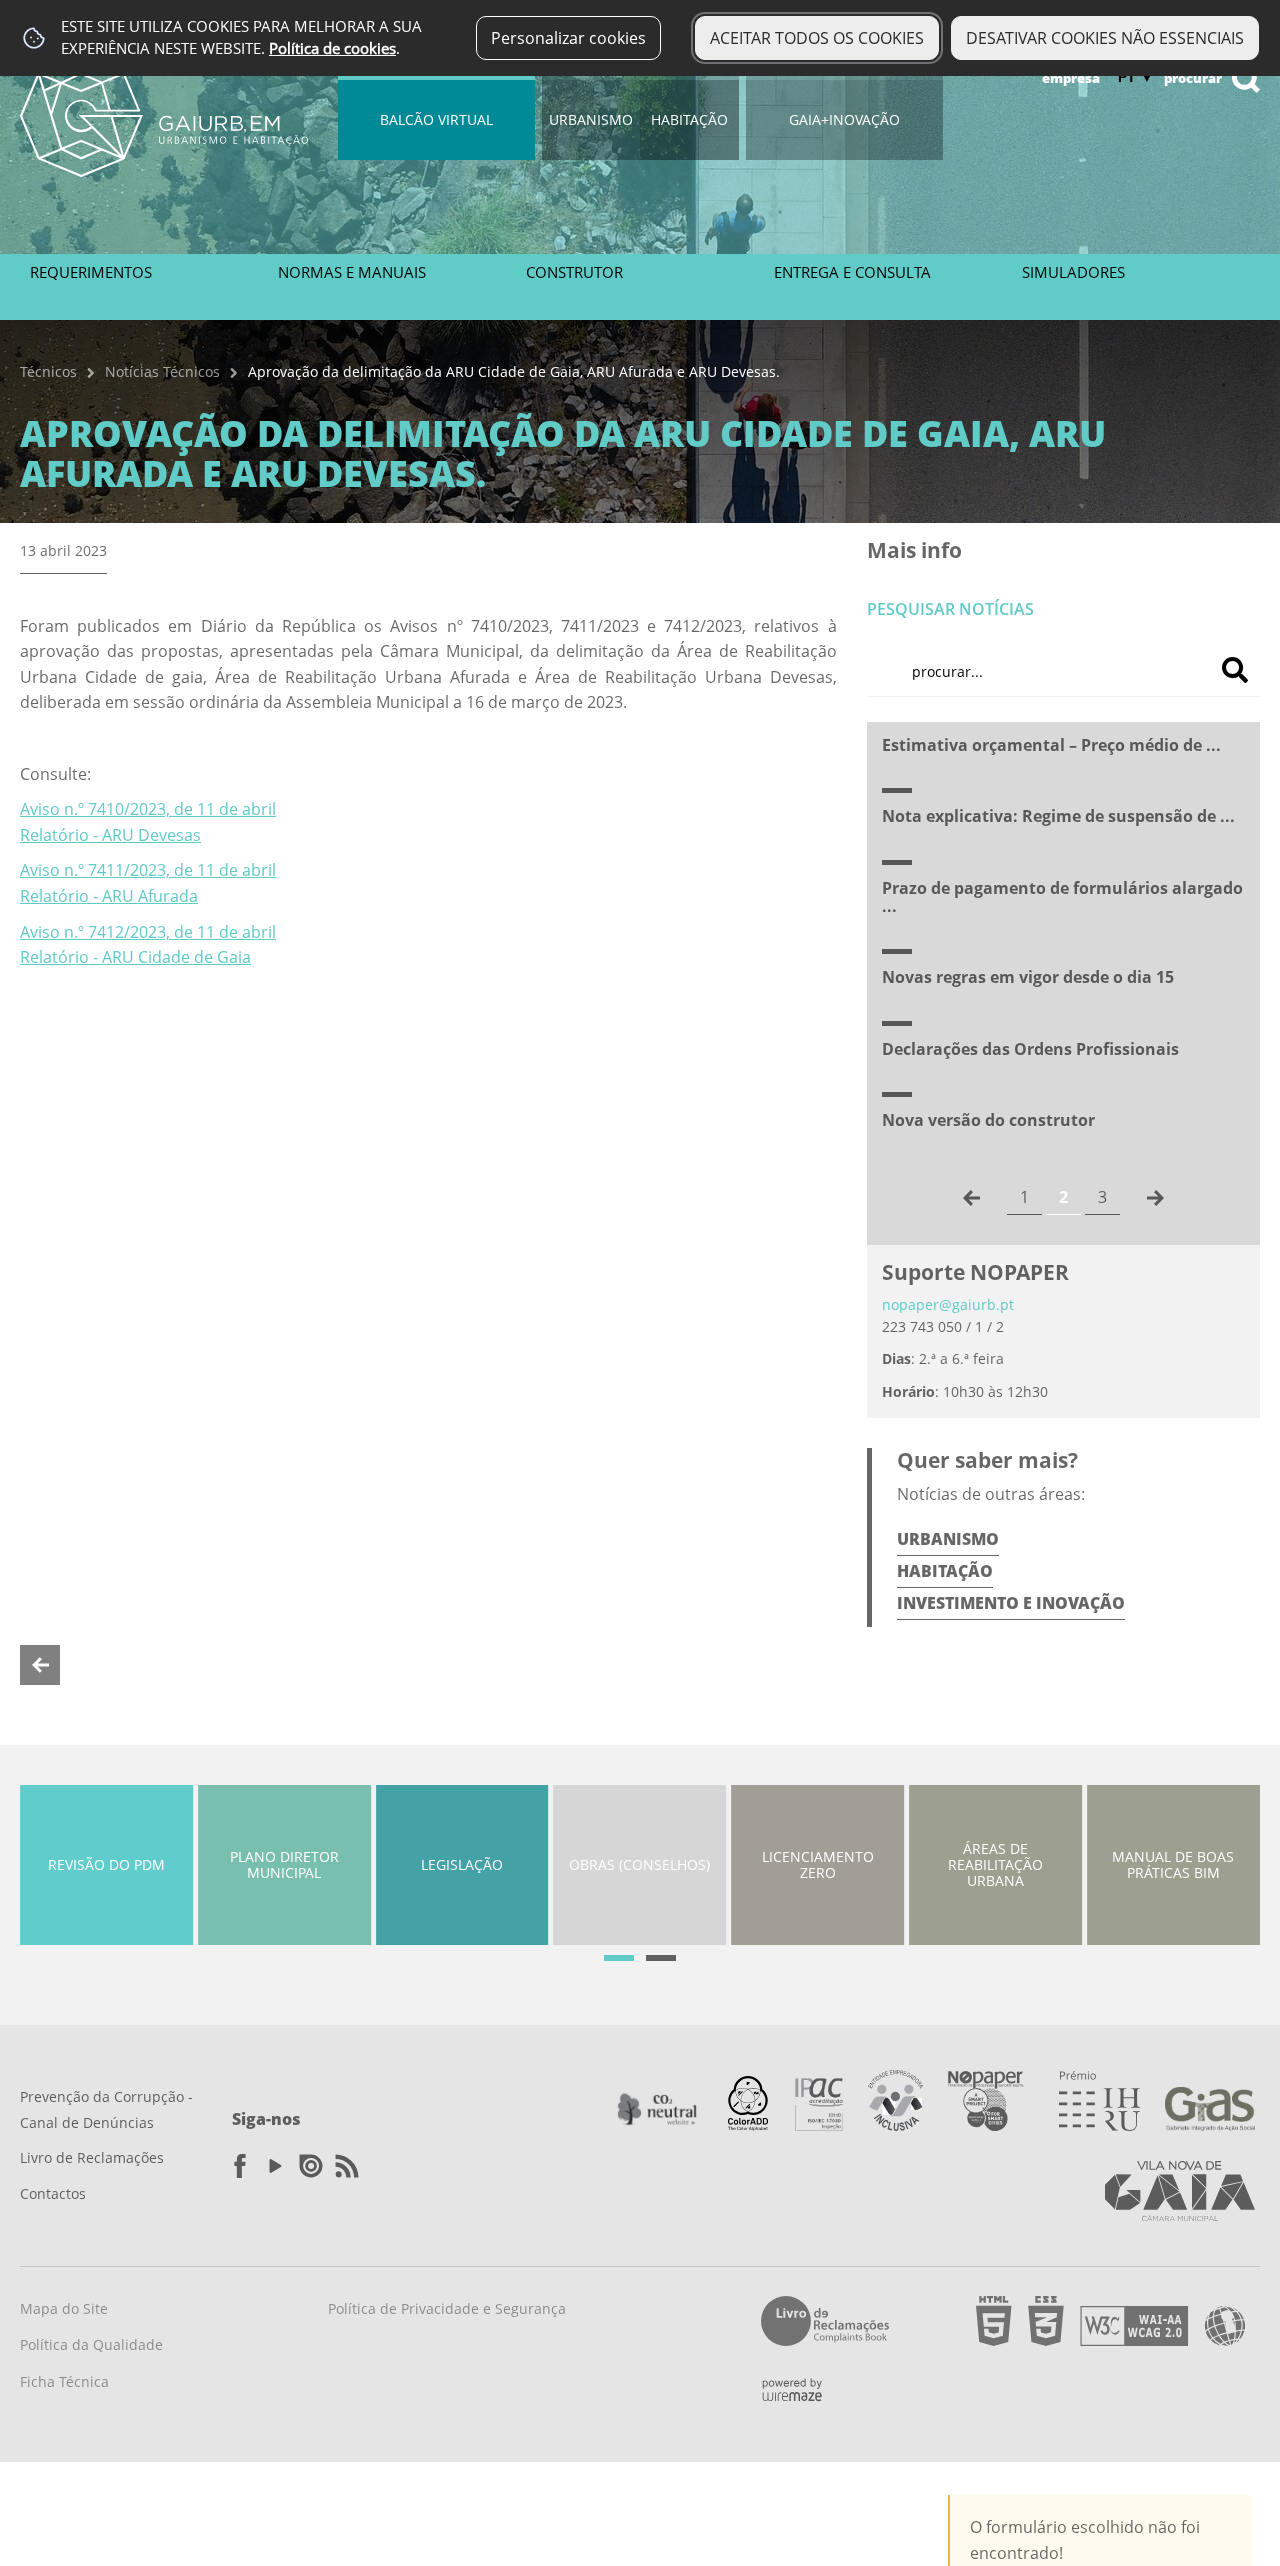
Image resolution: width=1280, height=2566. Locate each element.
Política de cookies (332, 48)
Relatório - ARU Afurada (109, 896)
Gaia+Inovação (844, 119)
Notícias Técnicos (162, 371)
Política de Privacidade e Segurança (447, 2308)
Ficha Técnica (64, 2381)
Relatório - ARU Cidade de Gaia (135, 957)
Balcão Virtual (436, 119)
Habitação (689, 119)
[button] (619, 1958)
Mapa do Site (64, 2308)
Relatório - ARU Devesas (110, 835)
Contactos (53, 2193)
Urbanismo (591, 119)
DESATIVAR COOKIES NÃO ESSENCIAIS (1105, 38)
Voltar (40, 1665)
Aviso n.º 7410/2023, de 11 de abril (148, 809)
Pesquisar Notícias (950, 609)
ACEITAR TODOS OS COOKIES (817, 38)
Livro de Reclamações (92, 2157)
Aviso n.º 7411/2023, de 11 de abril (148, 870)
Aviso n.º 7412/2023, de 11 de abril (148, 932)
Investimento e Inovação (1011, 1603)
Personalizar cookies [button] (568, 38)
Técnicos (48, 371)
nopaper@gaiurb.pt (948, 1304)
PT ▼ (1136, 77)
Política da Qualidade (91, 2344)
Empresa (1071, 78)
